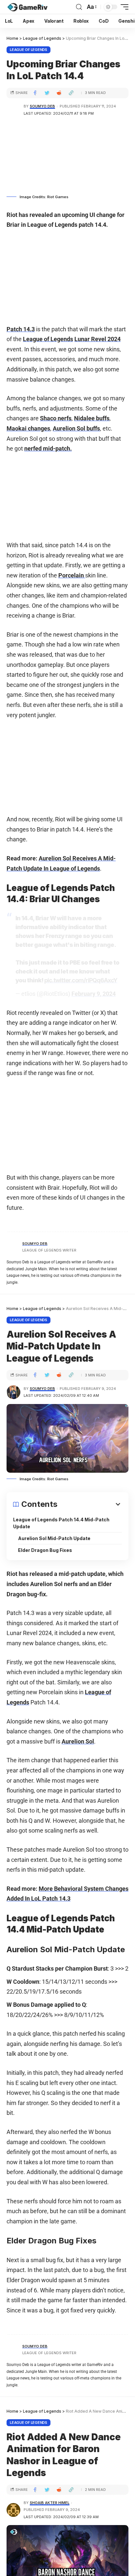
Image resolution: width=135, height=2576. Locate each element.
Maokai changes (28, 428)
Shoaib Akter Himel (50, 2503)
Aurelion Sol (78, 1741)
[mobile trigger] (123, 7)
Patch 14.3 (21, 329)
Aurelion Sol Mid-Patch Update (54, 1538)
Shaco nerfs (56, 418)
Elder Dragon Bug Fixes (45, 1550)
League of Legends (29, 50)
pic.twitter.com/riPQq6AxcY (81, 980)
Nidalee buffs (92, 418)
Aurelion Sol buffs (76, 428)
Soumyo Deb (42, 106)
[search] (79, 7)
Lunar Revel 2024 (97, 339)
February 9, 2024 (94, 994)
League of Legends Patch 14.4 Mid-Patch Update (61, 1523)
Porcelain (72, 575)
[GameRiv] (27, 7)
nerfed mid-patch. (48, 448)
